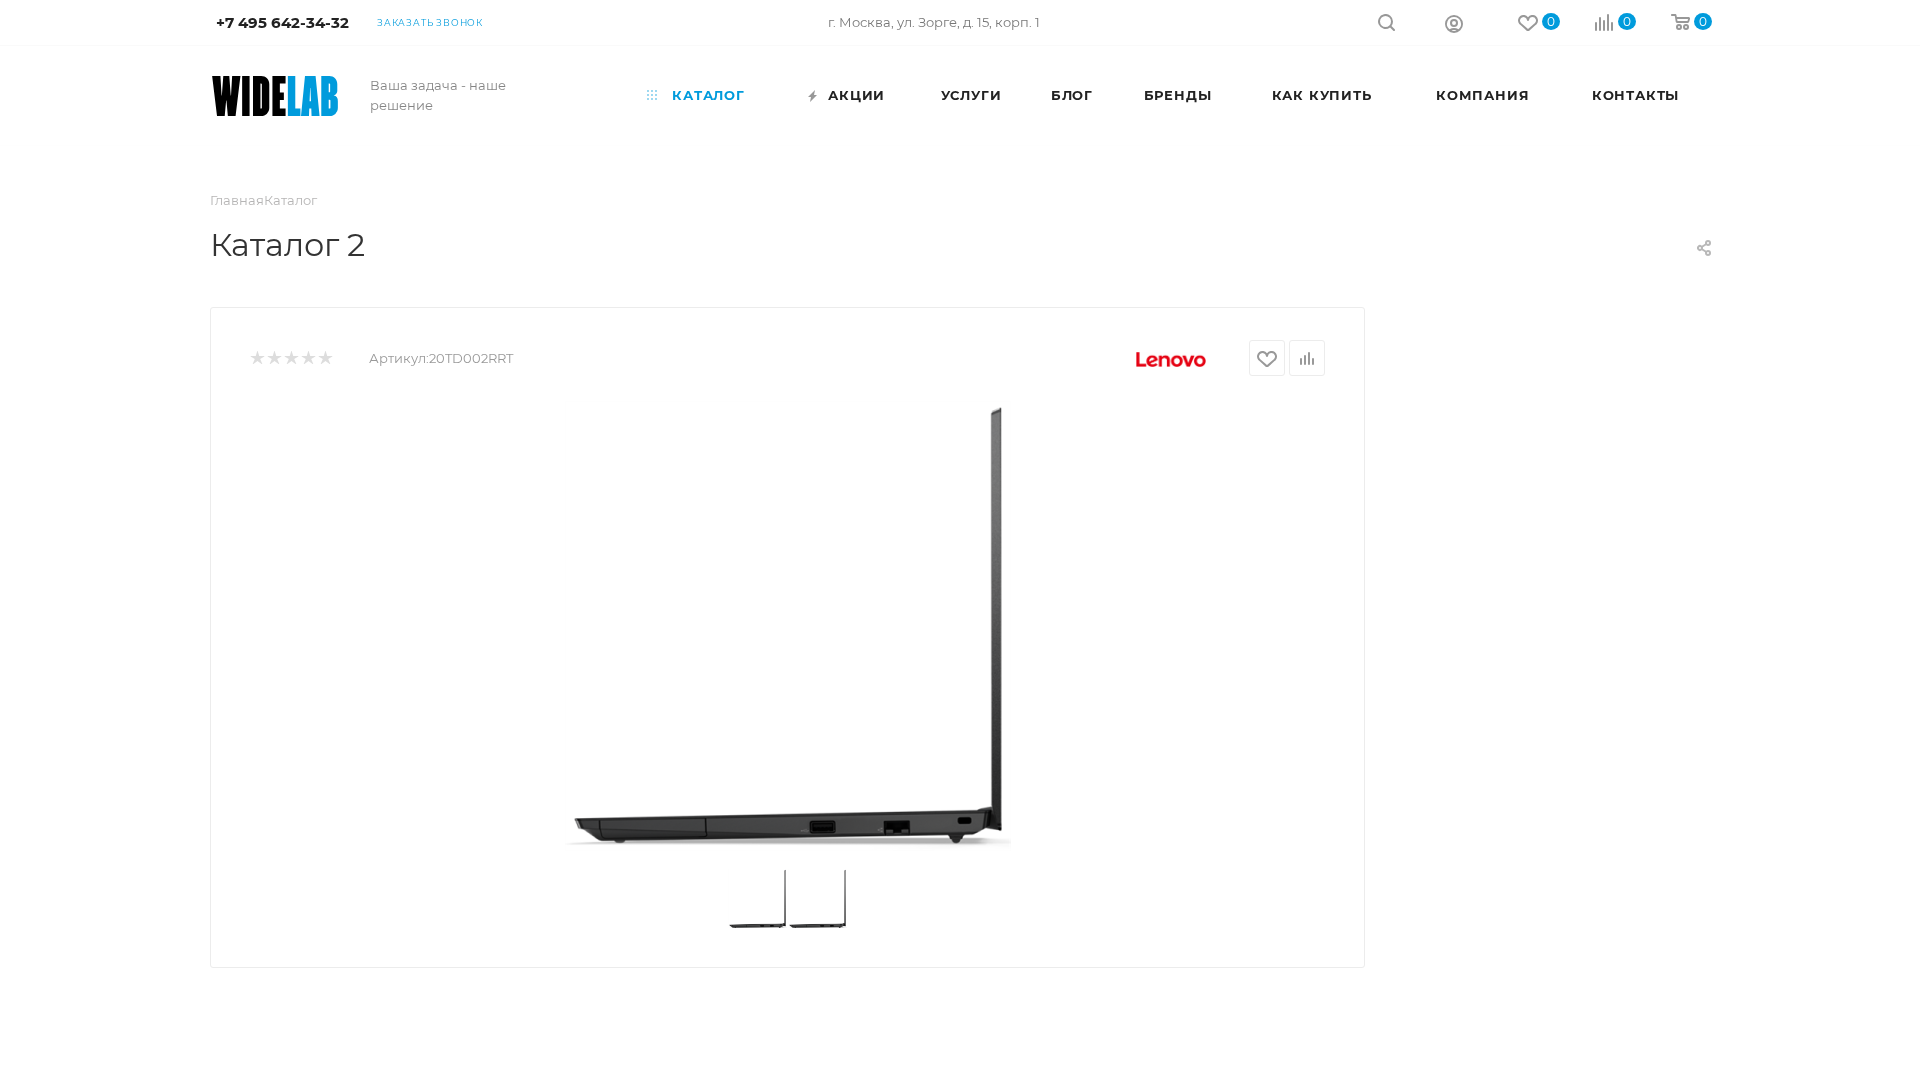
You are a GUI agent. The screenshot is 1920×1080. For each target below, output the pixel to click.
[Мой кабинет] (1454, 23)
